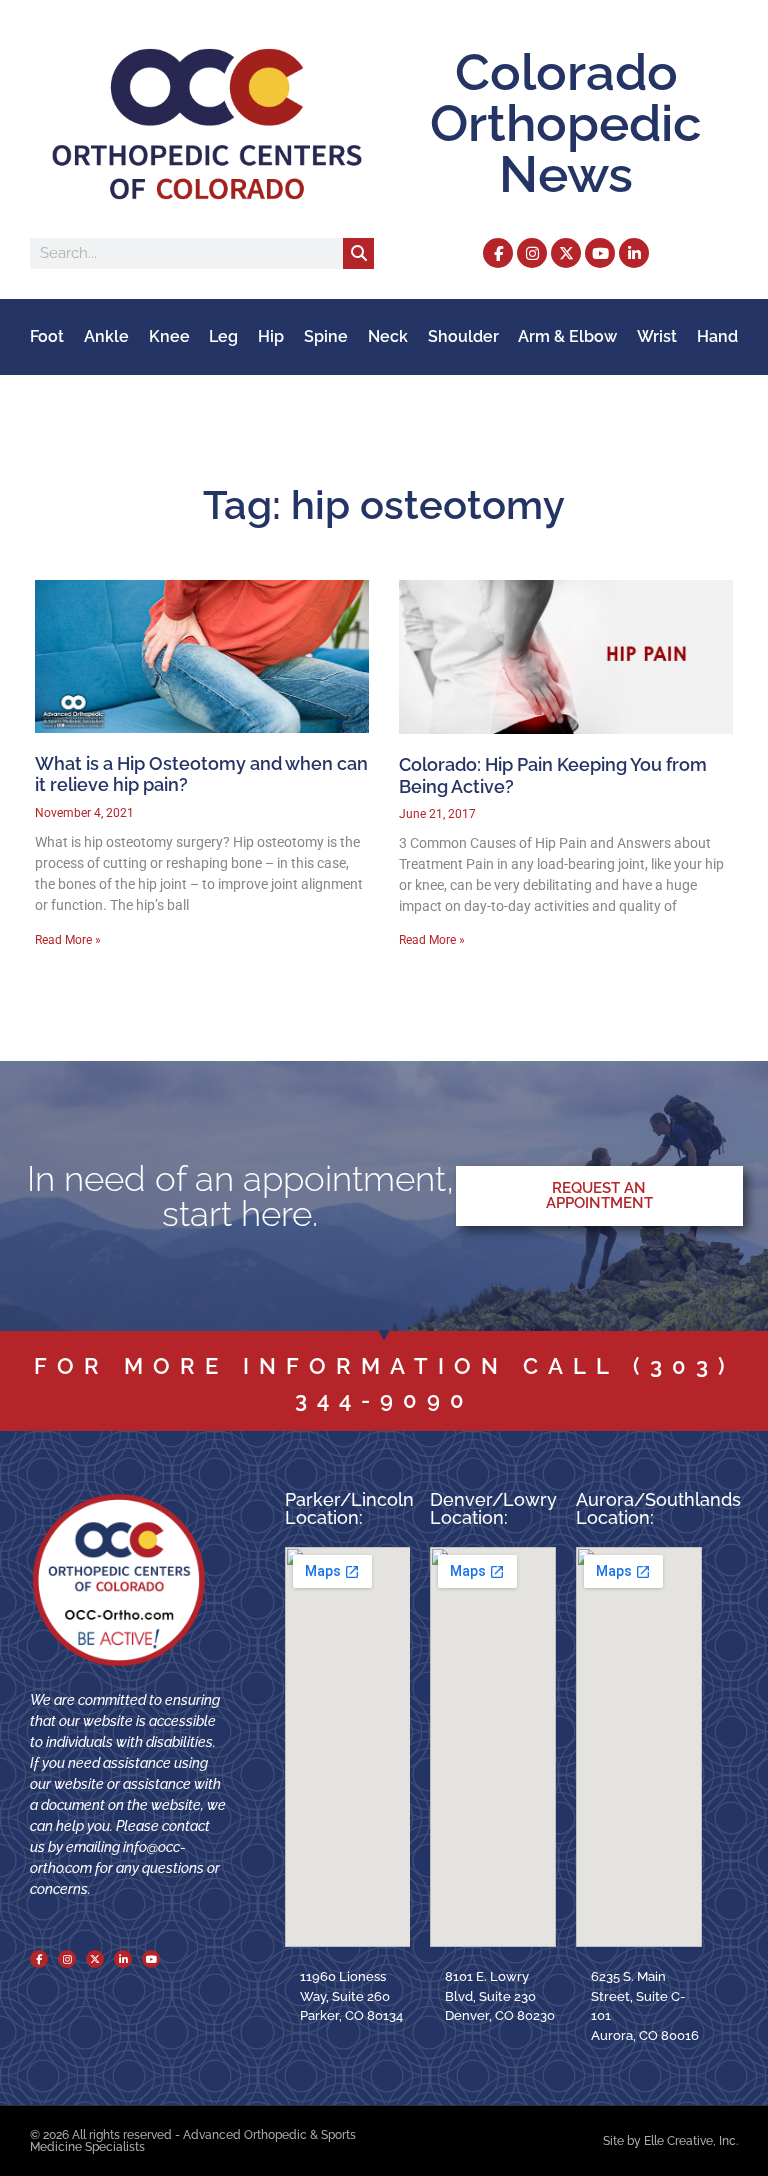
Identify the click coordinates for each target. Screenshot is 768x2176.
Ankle (106, 336)
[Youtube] (600, 253)
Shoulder (463, 336)
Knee (169, 336)
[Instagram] (532, 253)
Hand (717, 336)
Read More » (68, 940)
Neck (388, 336)
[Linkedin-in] (634, 253)
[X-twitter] (566, 253)
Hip (271, 336)
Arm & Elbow (567, 336)
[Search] (358, 253)
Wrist (657, 336)
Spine (326, 336)
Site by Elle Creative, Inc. (670, 2141)
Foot (47, 336)
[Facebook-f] (498, 253)
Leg (223, 336)
